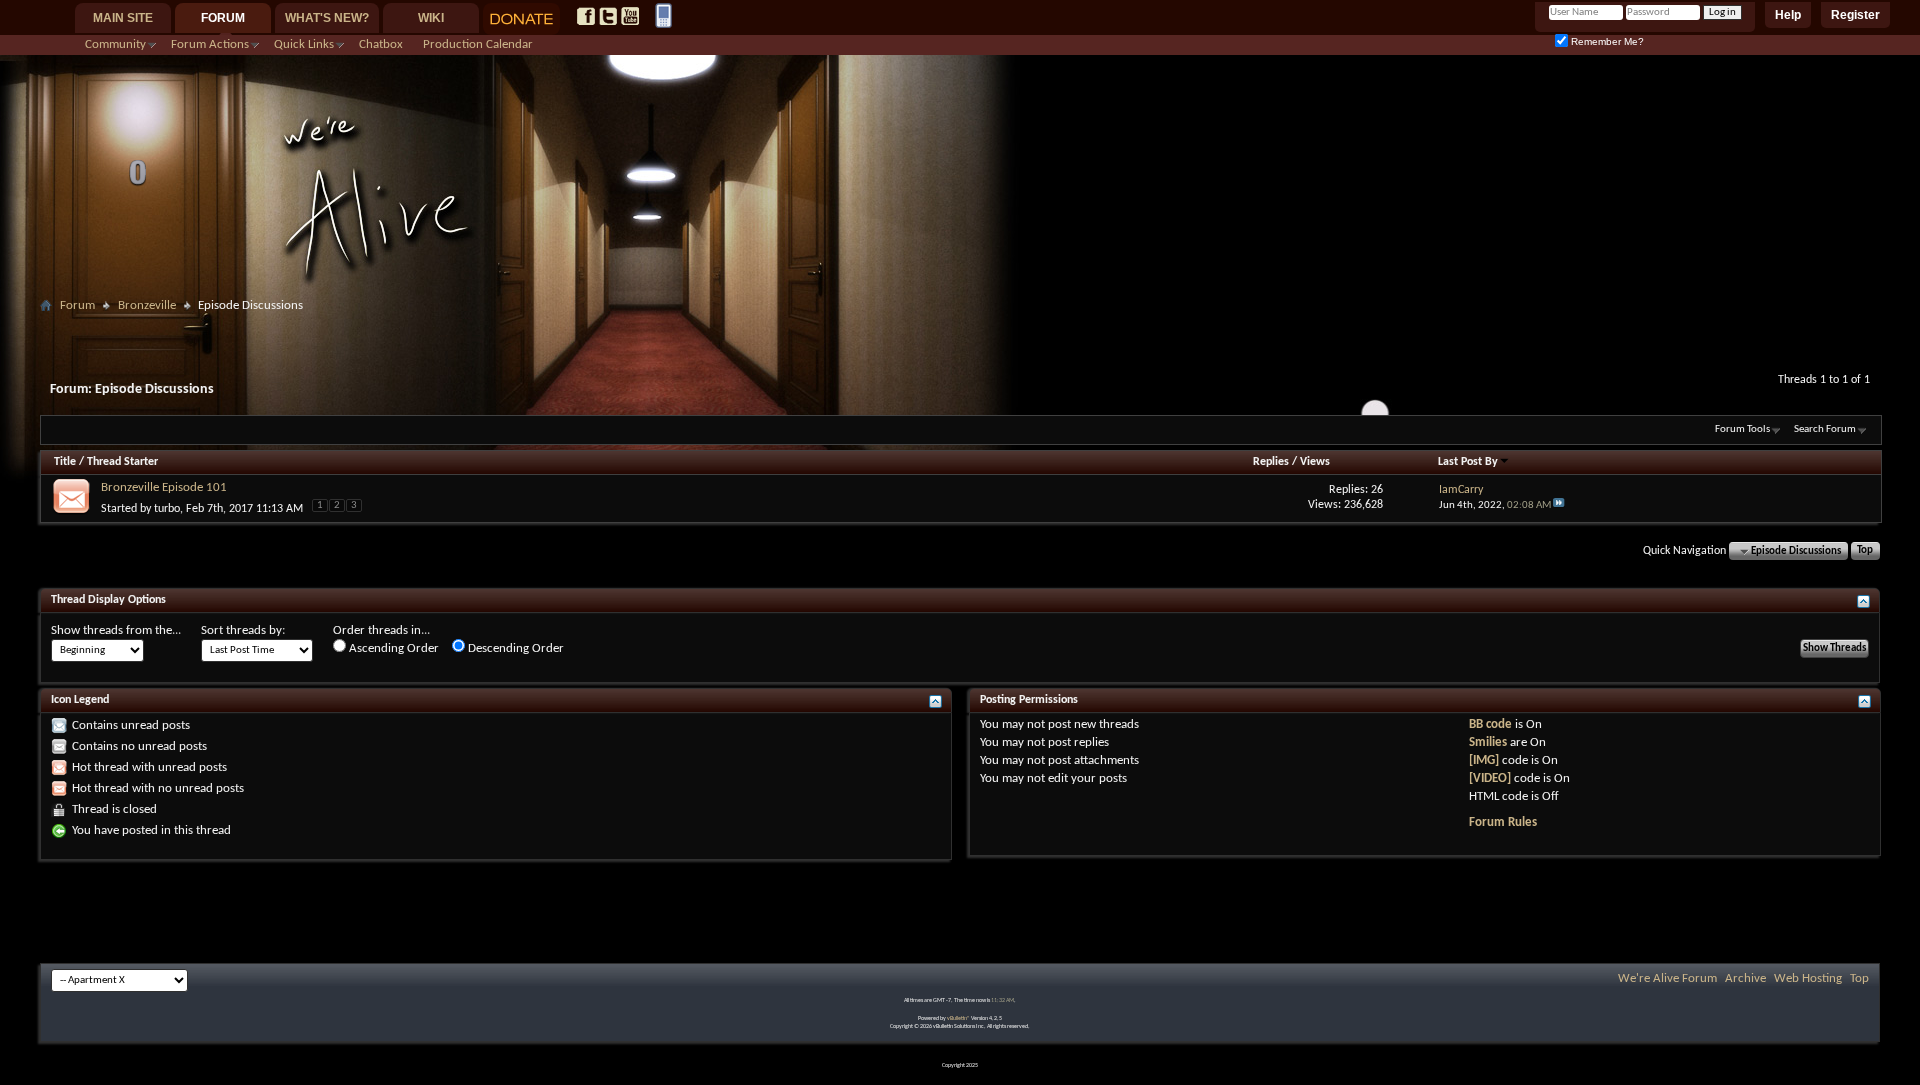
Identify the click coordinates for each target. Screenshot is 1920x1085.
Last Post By (1468, 462)
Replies (1271, 462)
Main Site (123, 18)
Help (1788, 15)
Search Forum (1825, 429)
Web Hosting (1808, 978)
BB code (1490, 724)
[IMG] (1484, 760)
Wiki (431, 18)
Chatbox (381, 44)
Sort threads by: (243, 630)
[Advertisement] (960, 326)
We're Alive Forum (1667, 978)
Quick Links (304, 44)
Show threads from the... (116, 630)
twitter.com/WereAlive (608, 16)
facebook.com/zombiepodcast (586, 16)
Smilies (1488, 742)
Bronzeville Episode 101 (164, 487)
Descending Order (514, 648)
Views (1315, 462)
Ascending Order (392, 648)
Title (65, 462)
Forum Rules (1503, 822)
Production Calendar (478, 44)
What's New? (327, 18)
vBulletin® (958, 1018)
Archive (1745, 978)
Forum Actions (210, 44)
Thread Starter (122, 462)
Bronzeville (147, 305)
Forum (223, 18)
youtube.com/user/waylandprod (630, 16)
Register (1855, 15)
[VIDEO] (1490, 778)
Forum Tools (1742, 429)
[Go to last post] (1559, 505)
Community (115, 44)
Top (1865, 551)
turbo (167, 509)
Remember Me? (1606, 41)
